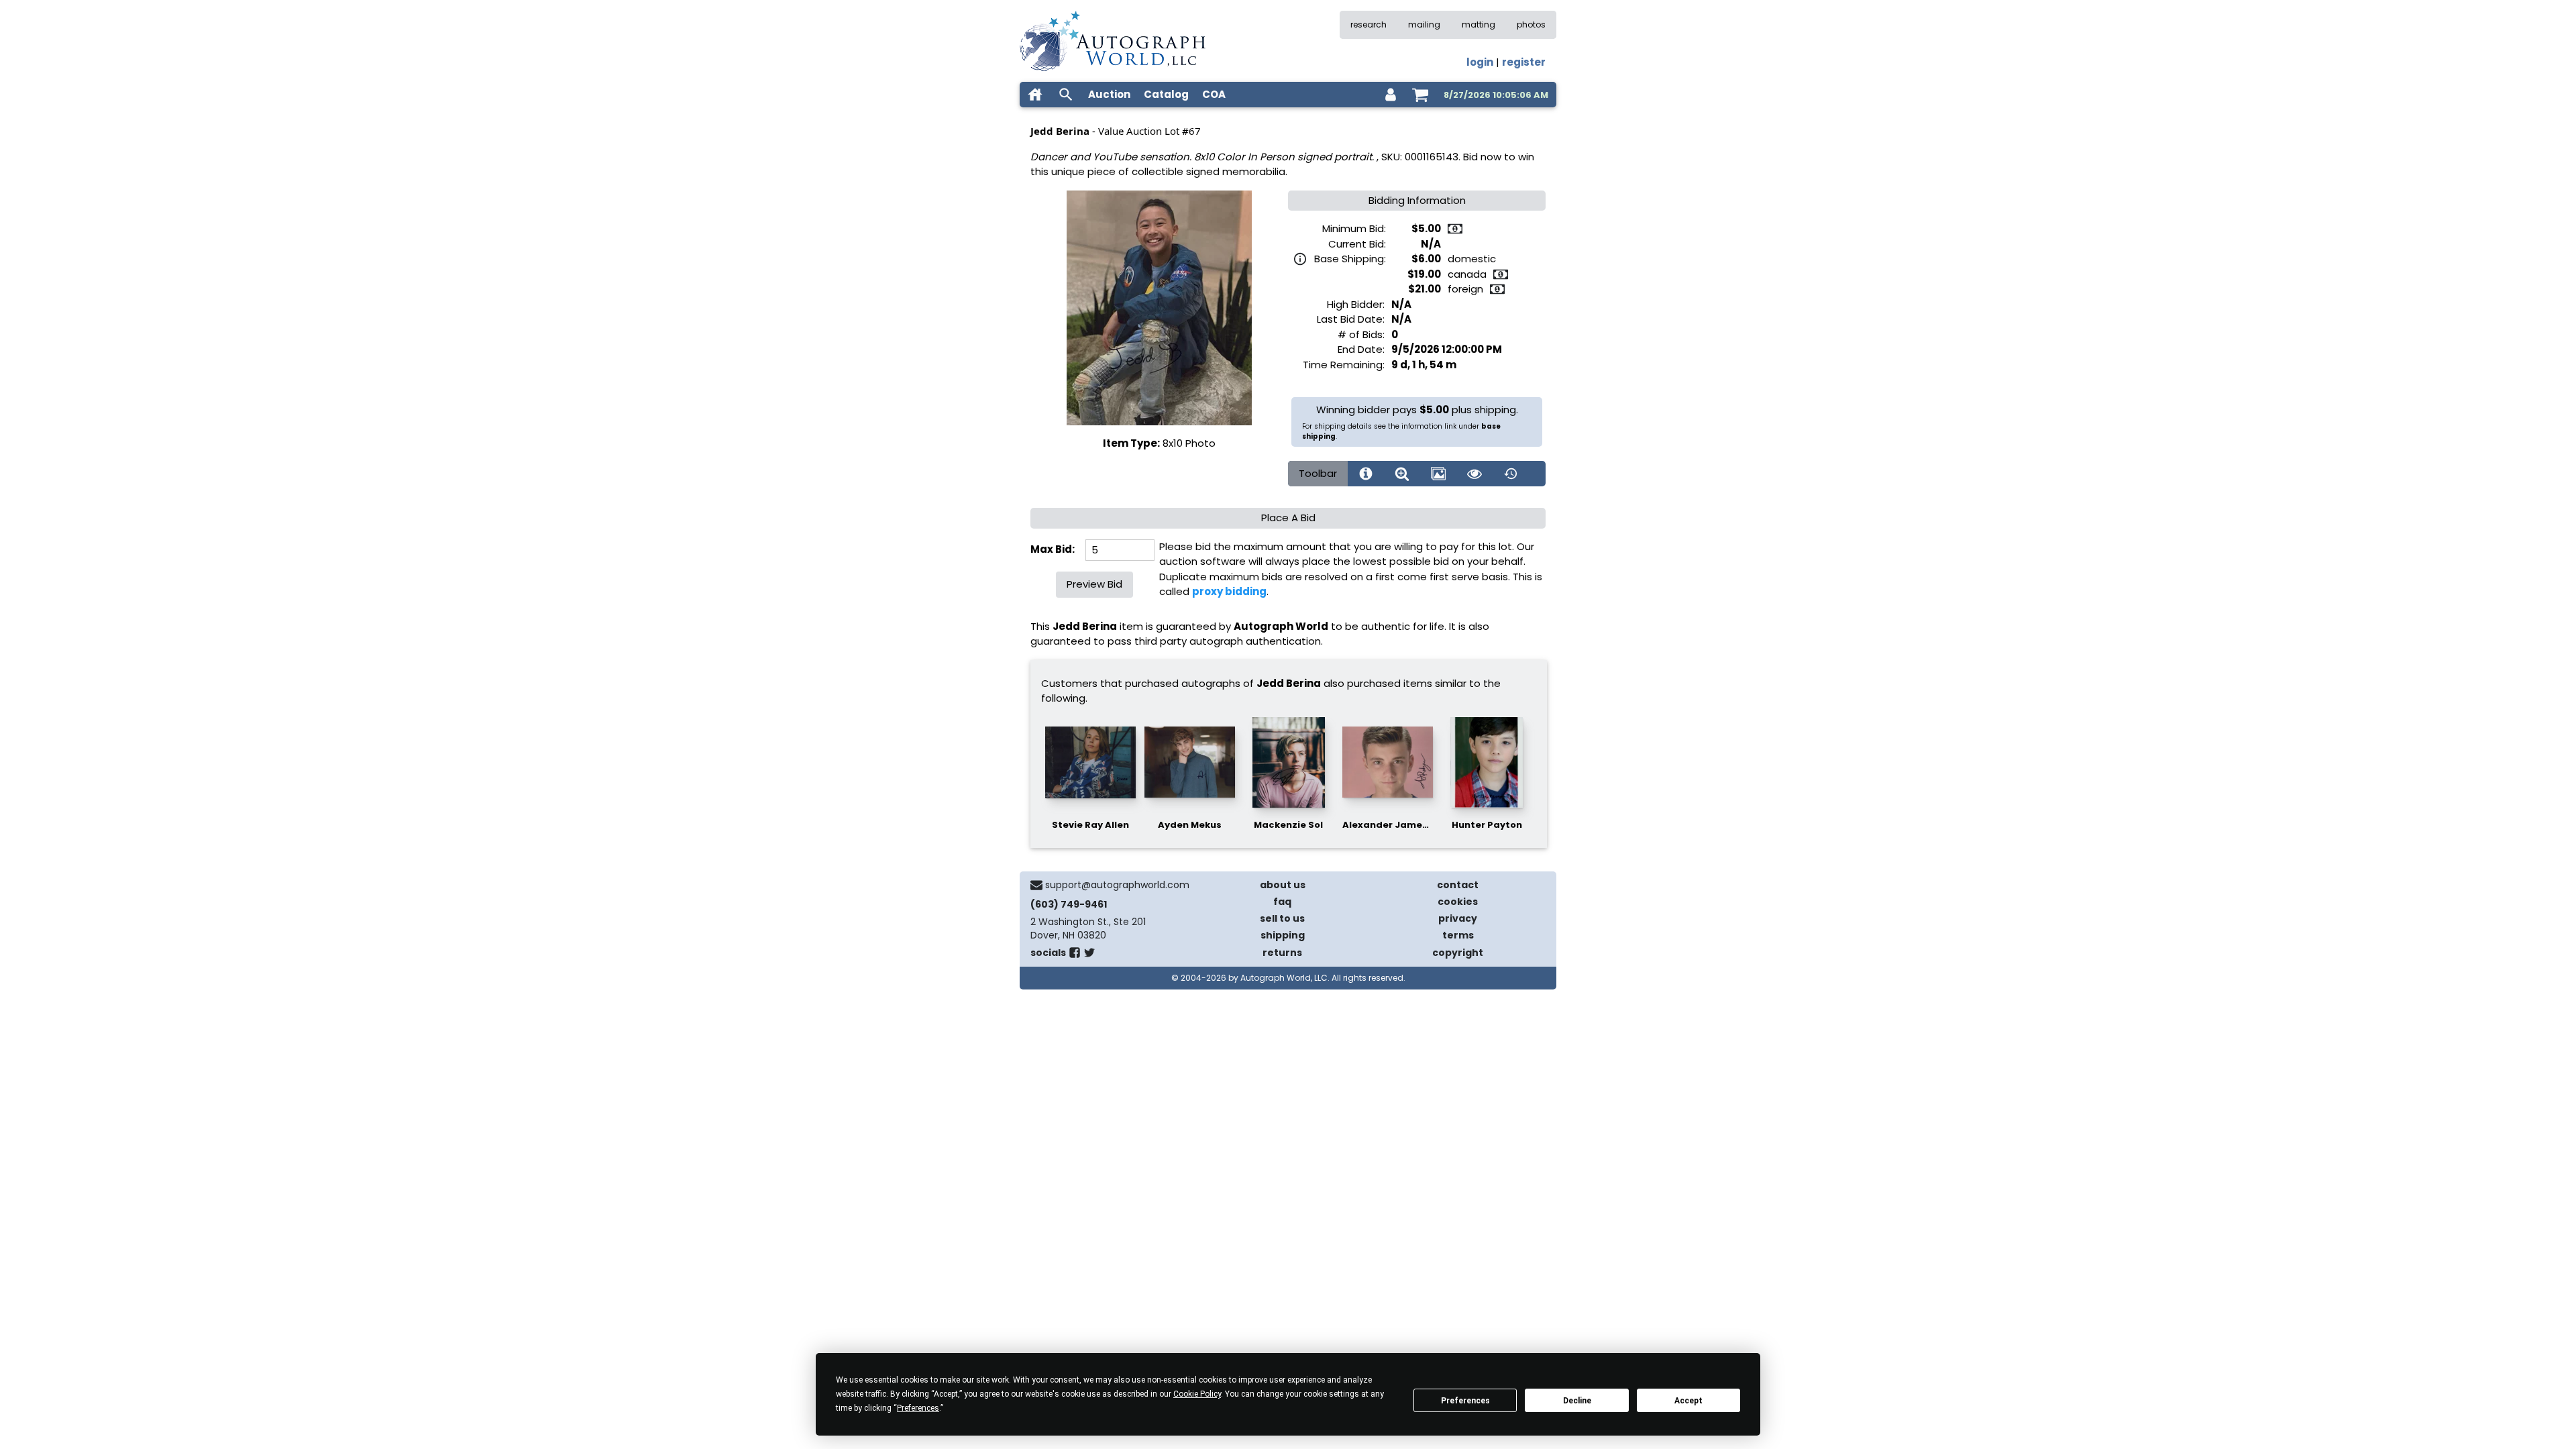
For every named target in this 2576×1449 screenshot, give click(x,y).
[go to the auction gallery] (1438, 474)
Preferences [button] (918, 1408)
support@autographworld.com (1117, 885)
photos (1531, 24)
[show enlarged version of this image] (1402, 474)
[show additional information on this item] (1366, 474)
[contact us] (1036, 885)
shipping (1283, 935)
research (1368, 24)
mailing (1424, 24)
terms (1458, 935)
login (1480, 62)
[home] (1035, 95)
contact (1458, 885)
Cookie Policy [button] (1197, 1394)
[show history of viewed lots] (1511, 474)
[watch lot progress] (1474, 474)
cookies (1458, 902)
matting (1479, 24)
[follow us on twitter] (1089, 955)
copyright (1458, 953)
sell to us (1282, 918)
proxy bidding (1229, 591)
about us (1283, 885)
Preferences (1465, 1401)
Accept (1688, 1401)
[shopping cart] (1420, 95)
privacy (1458, 918)
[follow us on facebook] (1075, 955)
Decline (1577, 1401)
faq (1282, 902)
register (1524, 62)
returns (1282, 953)
